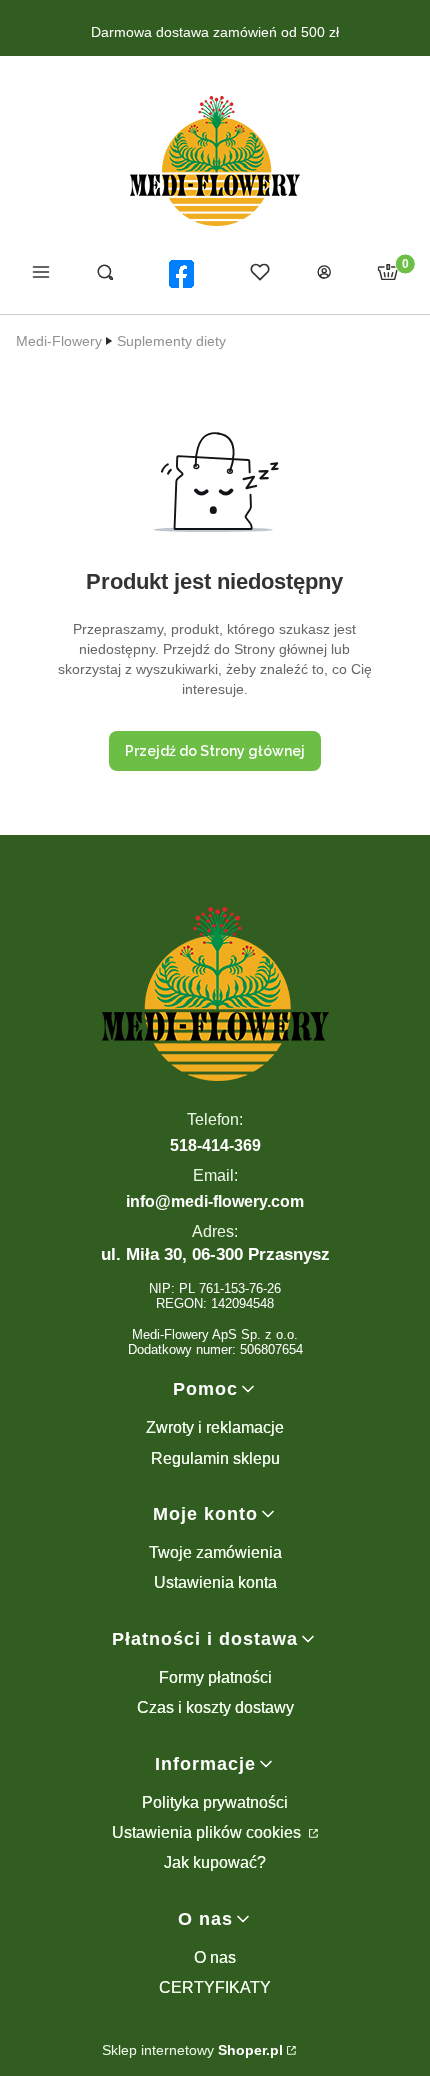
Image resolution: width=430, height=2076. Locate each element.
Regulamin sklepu (215, 1458)
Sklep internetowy (192, 2050)
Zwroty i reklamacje (215, 1427)
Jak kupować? (215, 1862)
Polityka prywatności (215, 1802)
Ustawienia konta (215, 1582)
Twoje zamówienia (215, 1552)
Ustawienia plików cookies (208, 1832)
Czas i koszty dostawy (215, 1707)
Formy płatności (215, 1677)
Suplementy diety (171, 341)
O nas (215, 1957)
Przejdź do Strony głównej (215, 751)
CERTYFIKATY (215, 1987)
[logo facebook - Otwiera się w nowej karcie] (181, 274)
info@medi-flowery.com (215, 1201)
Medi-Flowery (59, 341)
